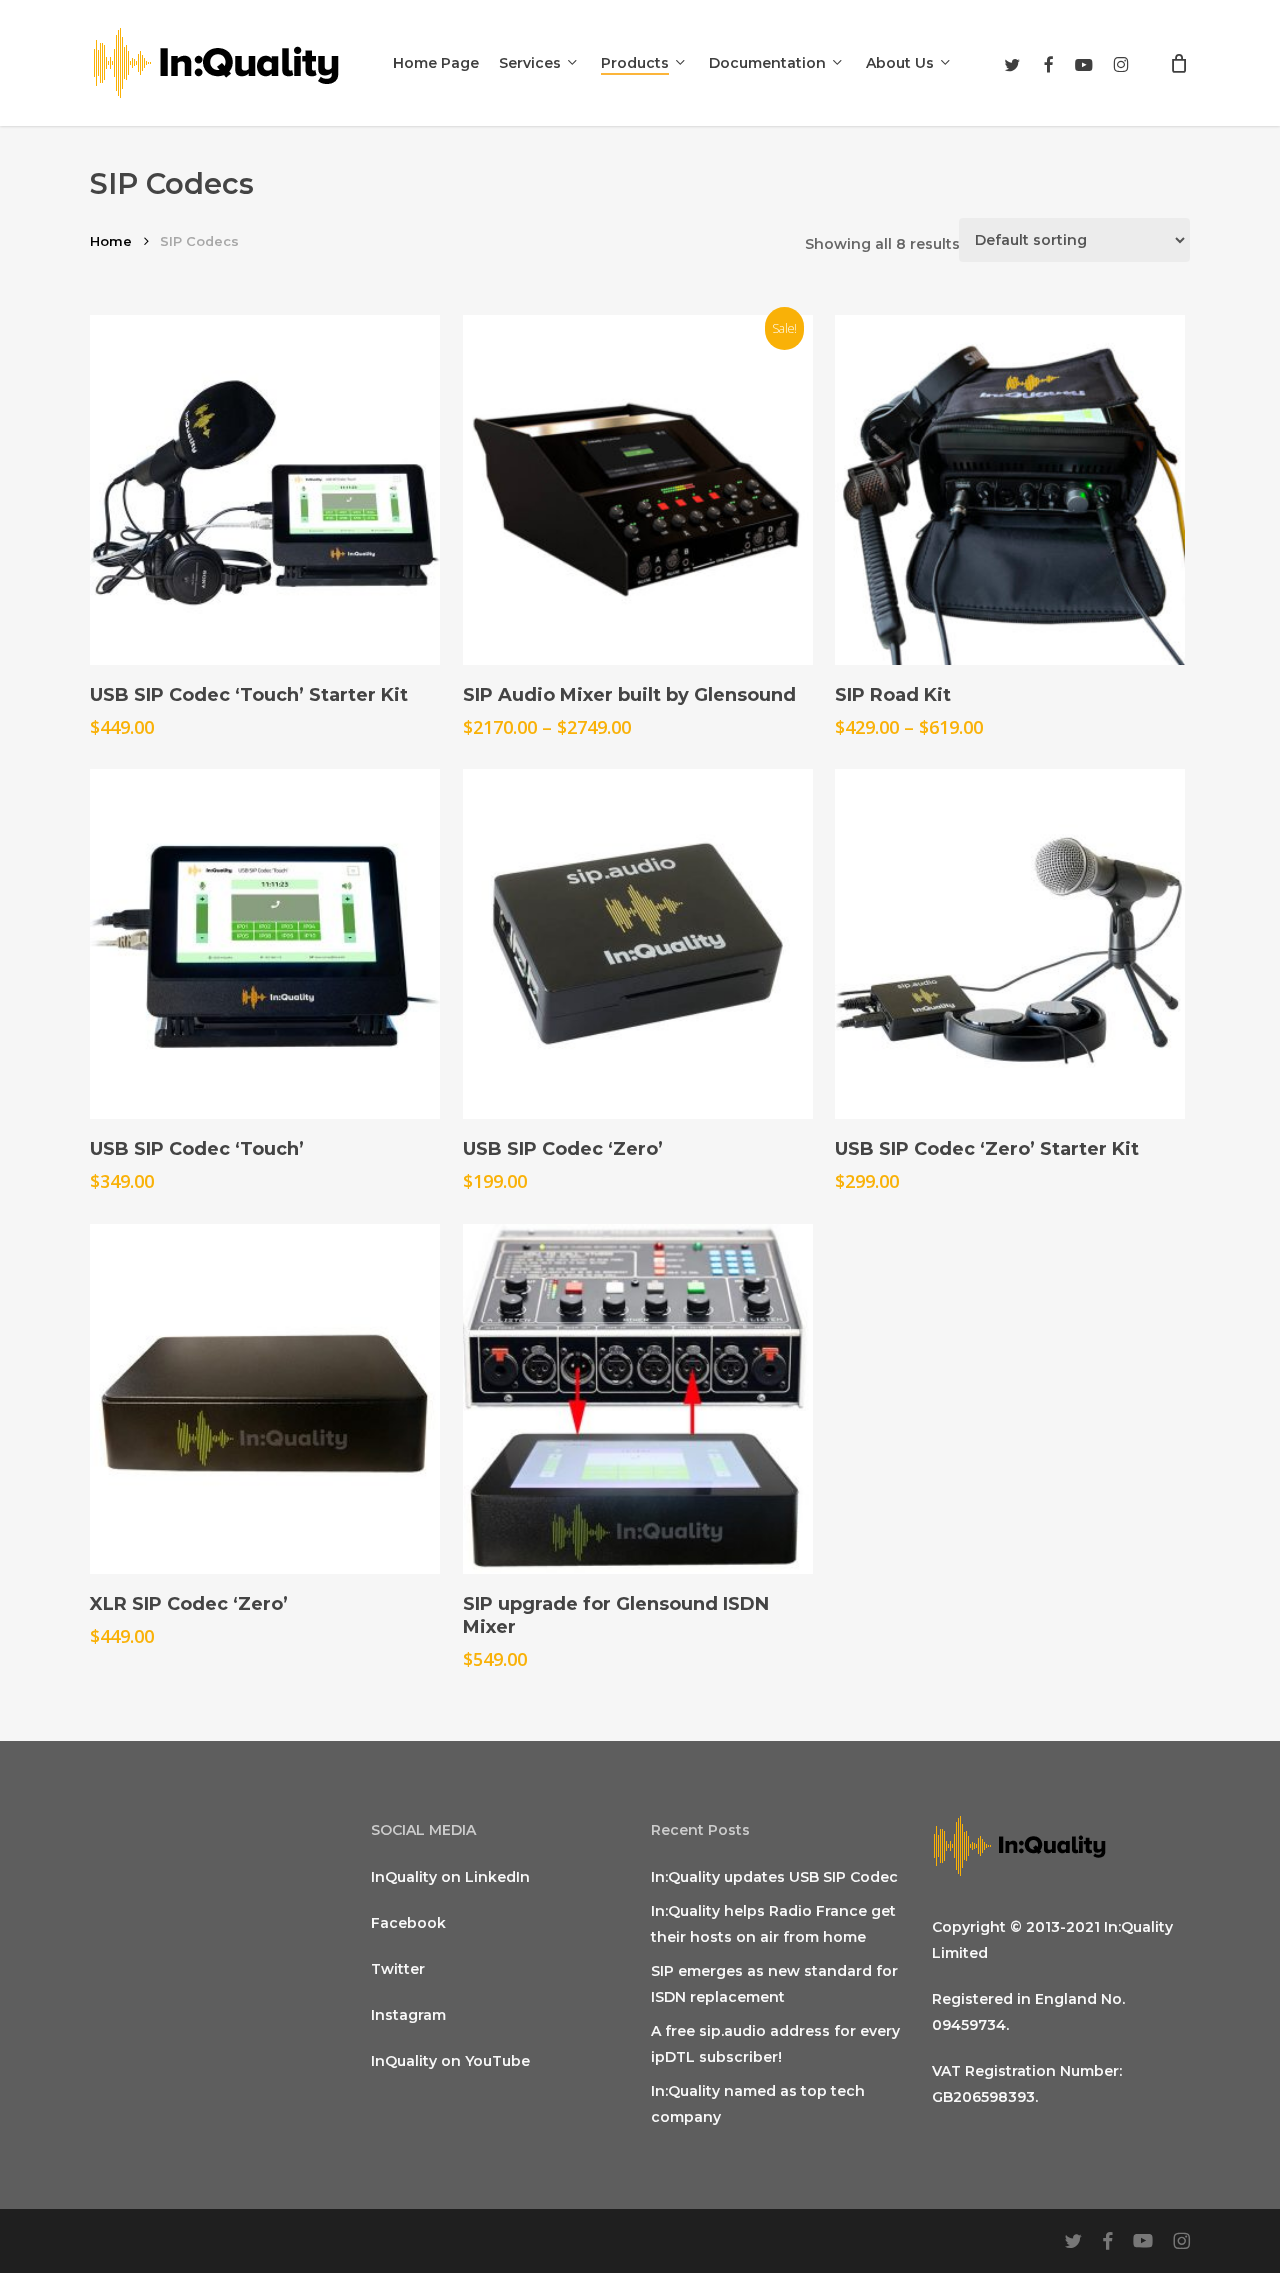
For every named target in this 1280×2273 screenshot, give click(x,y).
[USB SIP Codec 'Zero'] (638, 944)
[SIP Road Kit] (1010, 490)
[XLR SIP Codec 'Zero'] (265, 1399)
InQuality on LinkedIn (450, 1877)
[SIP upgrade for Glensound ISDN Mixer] (638, 1399)
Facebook (408, 1923)
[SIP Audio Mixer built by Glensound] (638, 490)
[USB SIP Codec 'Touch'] (265, 944)
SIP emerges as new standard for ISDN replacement (774, 1984)
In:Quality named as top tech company (758, 2104)
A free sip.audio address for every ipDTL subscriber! (775, 2044)
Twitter (398, 1969)
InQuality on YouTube (450, 2061)
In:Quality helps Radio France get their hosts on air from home (773, 1924)
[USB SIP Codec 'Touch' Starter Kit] (265, 490)
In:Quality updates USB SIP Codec (774, 1877)
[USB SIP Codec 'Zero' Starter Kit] (1010, 944)
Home (111, 241)
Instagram (408, 2015)
